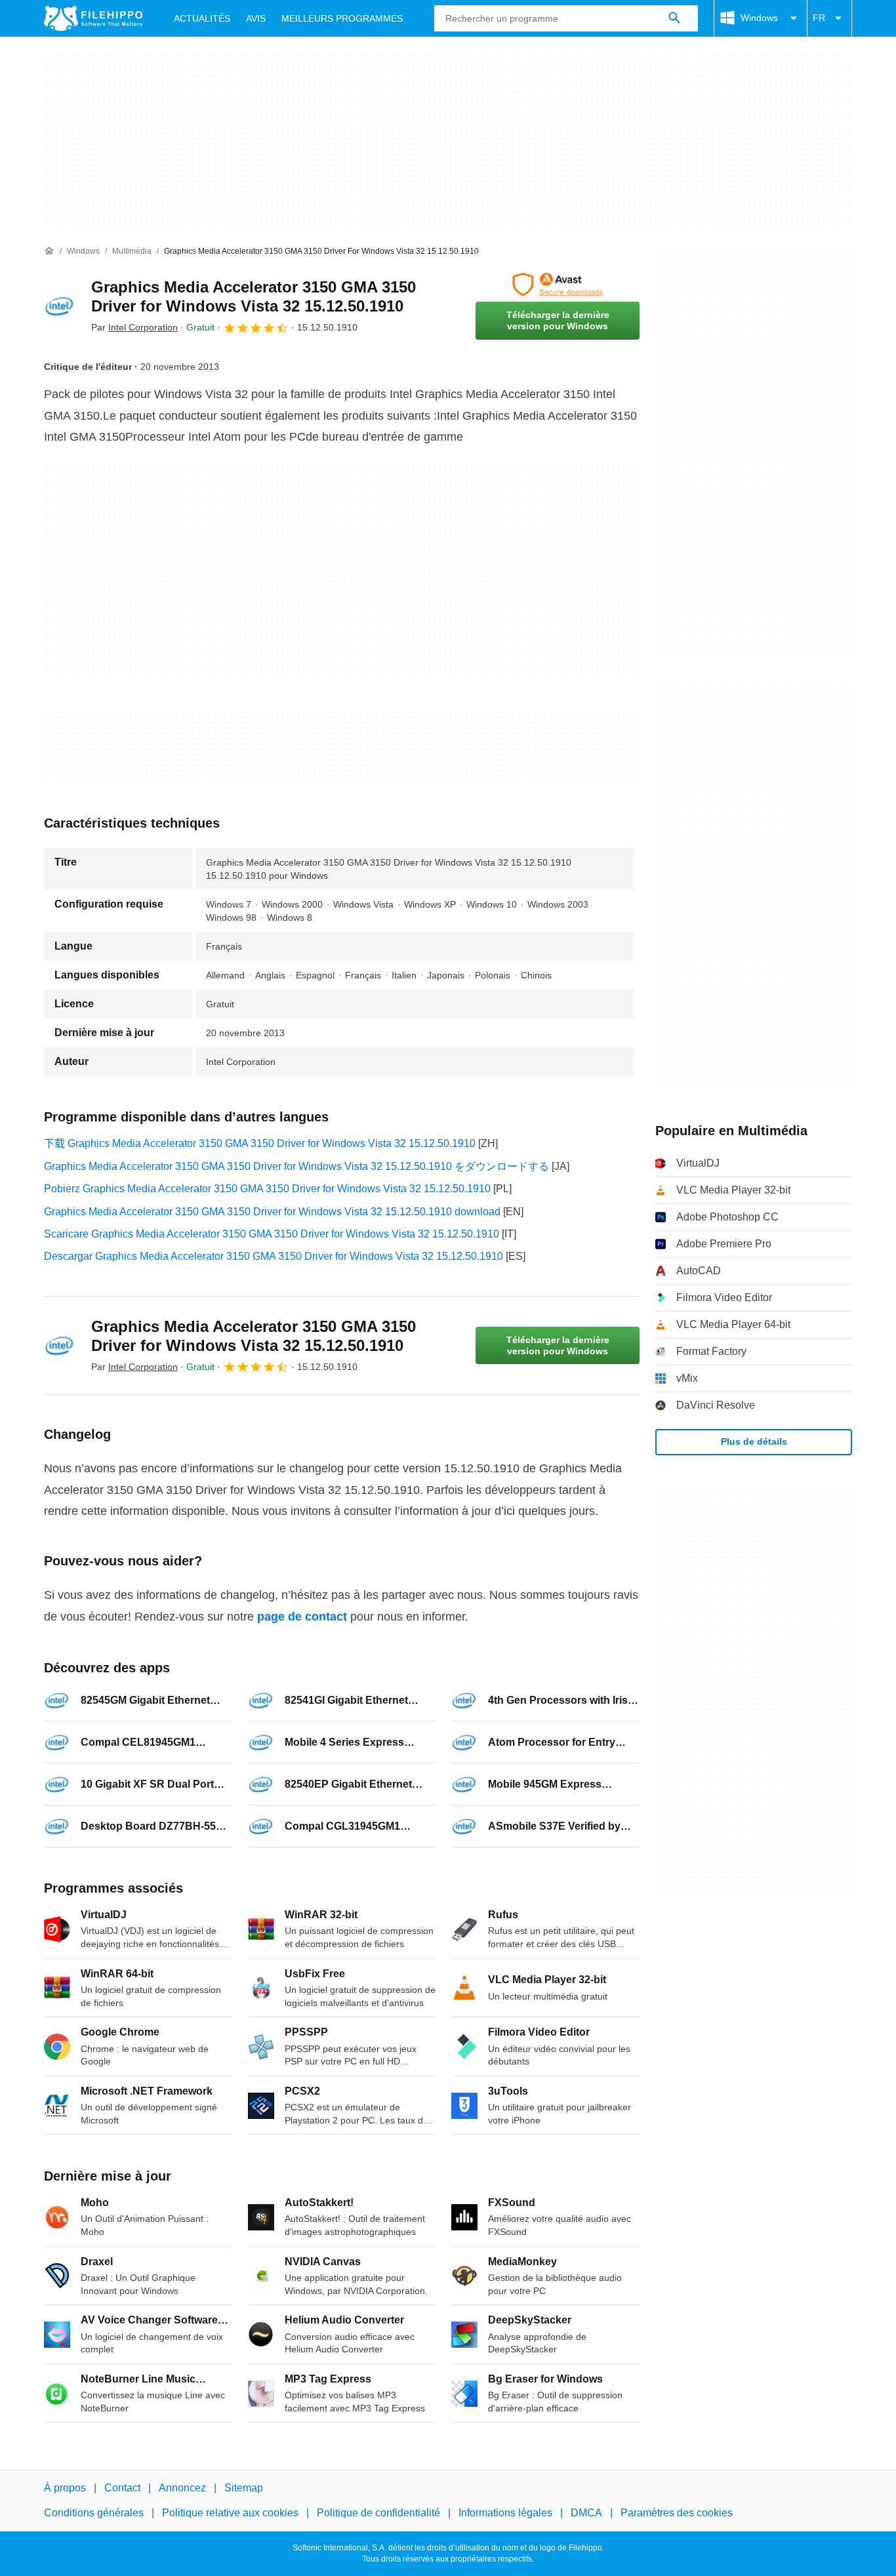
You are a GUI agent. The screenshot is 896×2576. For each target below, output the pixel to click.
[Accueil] (49, 251)
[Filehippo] (93, 18)
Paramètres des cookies (677, 2513)
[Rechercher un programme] (674, 18)
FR (819, 18)
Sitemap (244, 2488)
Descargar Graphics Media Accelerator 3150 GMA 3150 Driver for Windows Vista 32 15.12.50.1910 (274, 1256)
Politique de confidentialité (378, 2513)
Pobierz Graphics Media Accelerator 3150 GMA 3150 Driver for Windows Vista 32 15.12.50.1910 (267, 1189)
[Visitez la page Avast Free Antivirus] (558, 285)
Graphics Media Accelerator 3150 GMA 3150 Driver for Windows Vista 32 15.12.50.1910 (254, 296)
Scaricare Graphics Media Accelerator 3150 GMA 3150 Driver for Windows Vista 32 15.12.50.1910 (272, 1234)
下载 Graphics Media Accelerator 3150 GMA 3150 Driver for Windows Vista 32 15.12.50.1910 (260, 1143)
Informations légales (505, 2513)
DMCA (586, 2513)
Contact (122, 2488)
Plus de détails (754, 1441)
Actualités (202, 18)
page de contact (302, 1617)
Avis (256, 18)
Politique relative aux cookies (230, 2513)
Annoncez (182, 2488)
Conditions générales (94, 2513)
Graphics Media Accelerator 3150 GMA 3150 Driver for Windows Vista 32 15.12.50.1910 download (272, 1212)
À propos (65, 2488)
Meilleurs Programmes (342, 18)
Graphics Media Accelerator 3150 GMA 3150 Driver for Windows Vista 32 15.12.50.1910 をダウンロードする (296, 1166)
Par (134, 327)
